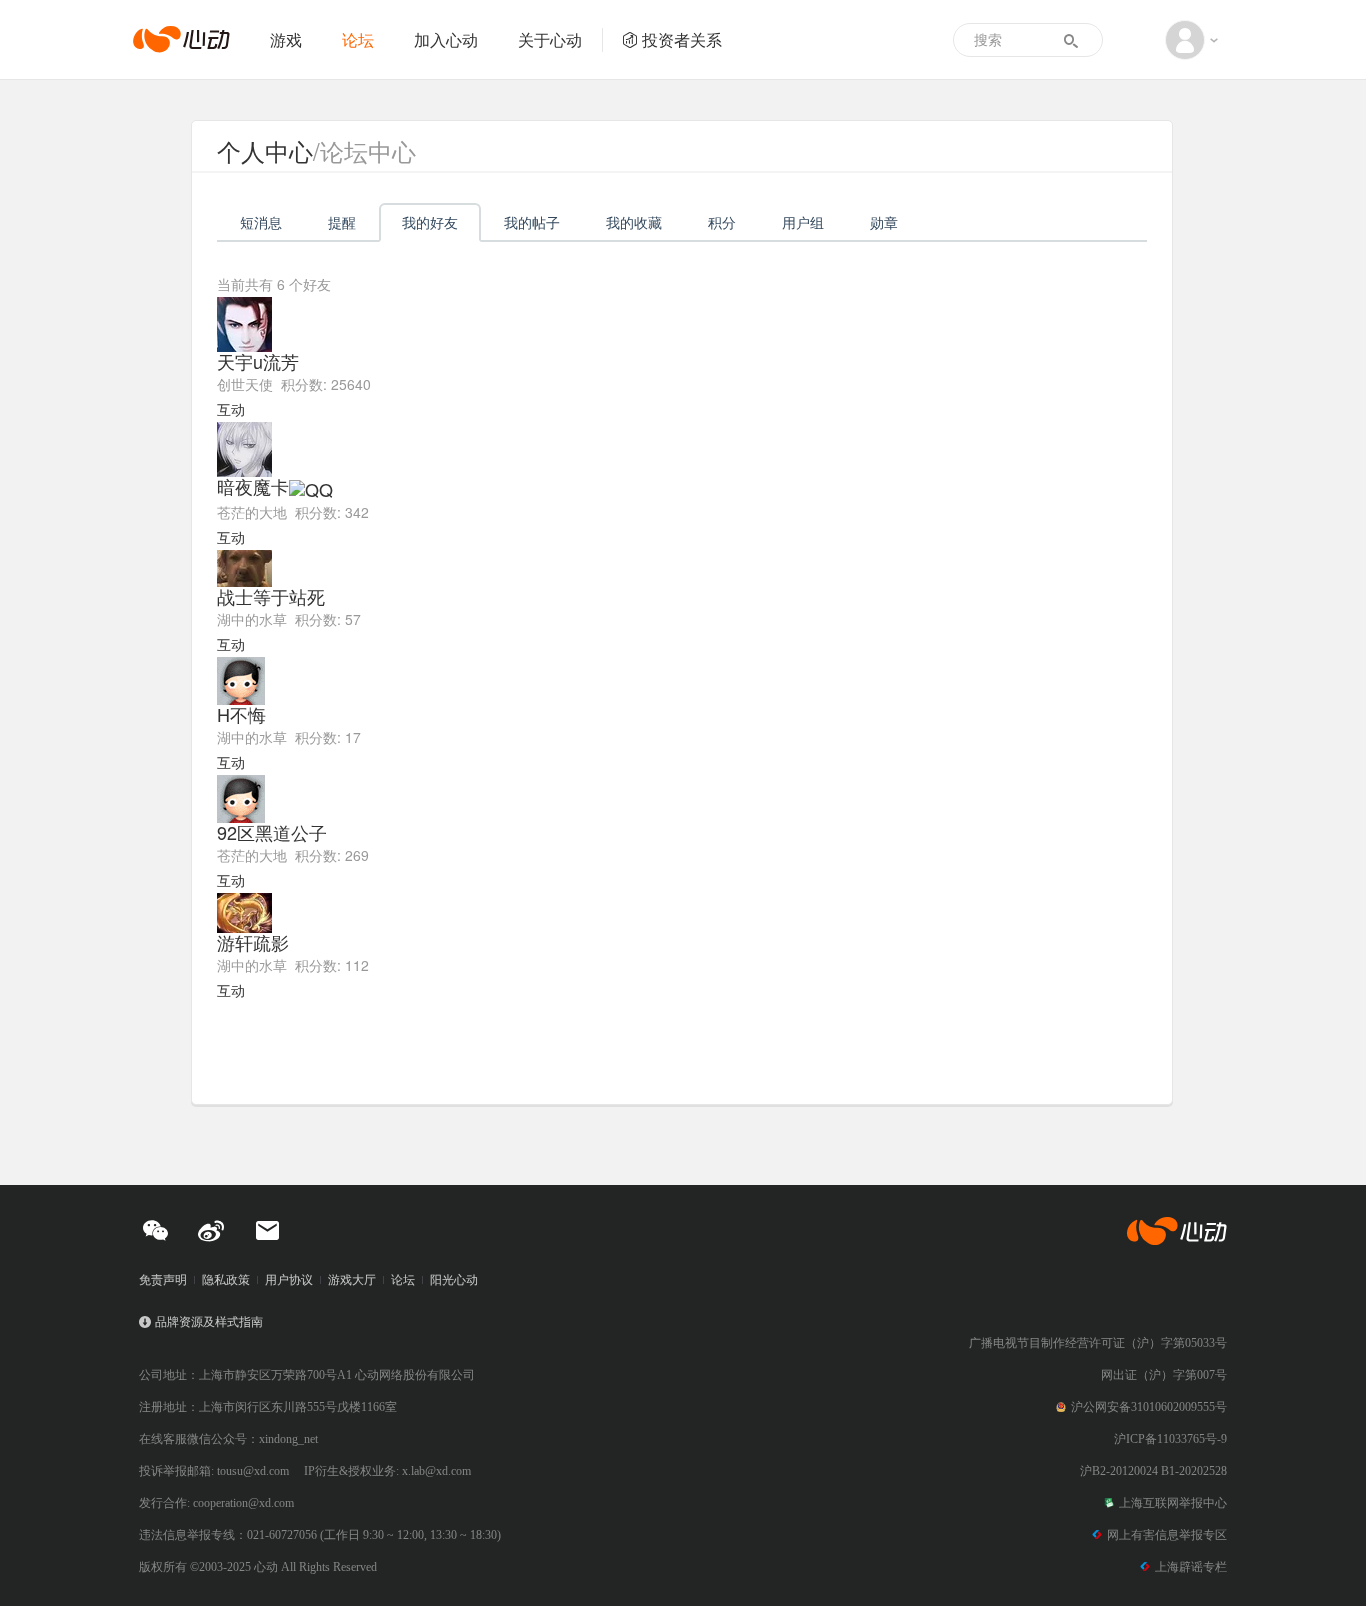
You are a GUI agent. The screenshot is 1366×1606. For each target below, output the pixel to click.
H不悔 (241, 714)
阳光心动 (454, 1280)
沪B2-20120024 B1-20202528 (1153, 1471)
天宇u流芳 (258, 361)
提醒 (342, 222)
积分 (722, 222)
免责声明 (163, 1280)
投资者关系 (682, 39)
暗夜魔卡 (253, 486)
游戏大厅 (352, 1280)
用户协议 (289, 1280)
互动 (231, 409)
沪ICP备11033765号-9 (1170, 1439)
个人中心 (265, 150)
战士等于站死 (271, 596)
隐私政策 (226, 1280)
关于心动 (550, 39)
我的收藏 (634, 222)
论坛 (358, 39)
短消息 (261, 222)
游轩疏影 (253, 942)
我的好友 (430, 222)
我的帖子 (532, 222)
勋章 (884, 222)
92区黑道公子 (272, 832)
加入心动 (446, 39)
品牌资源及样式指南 (209, 1322)
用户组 (803, 222)
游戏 (286, 39)
